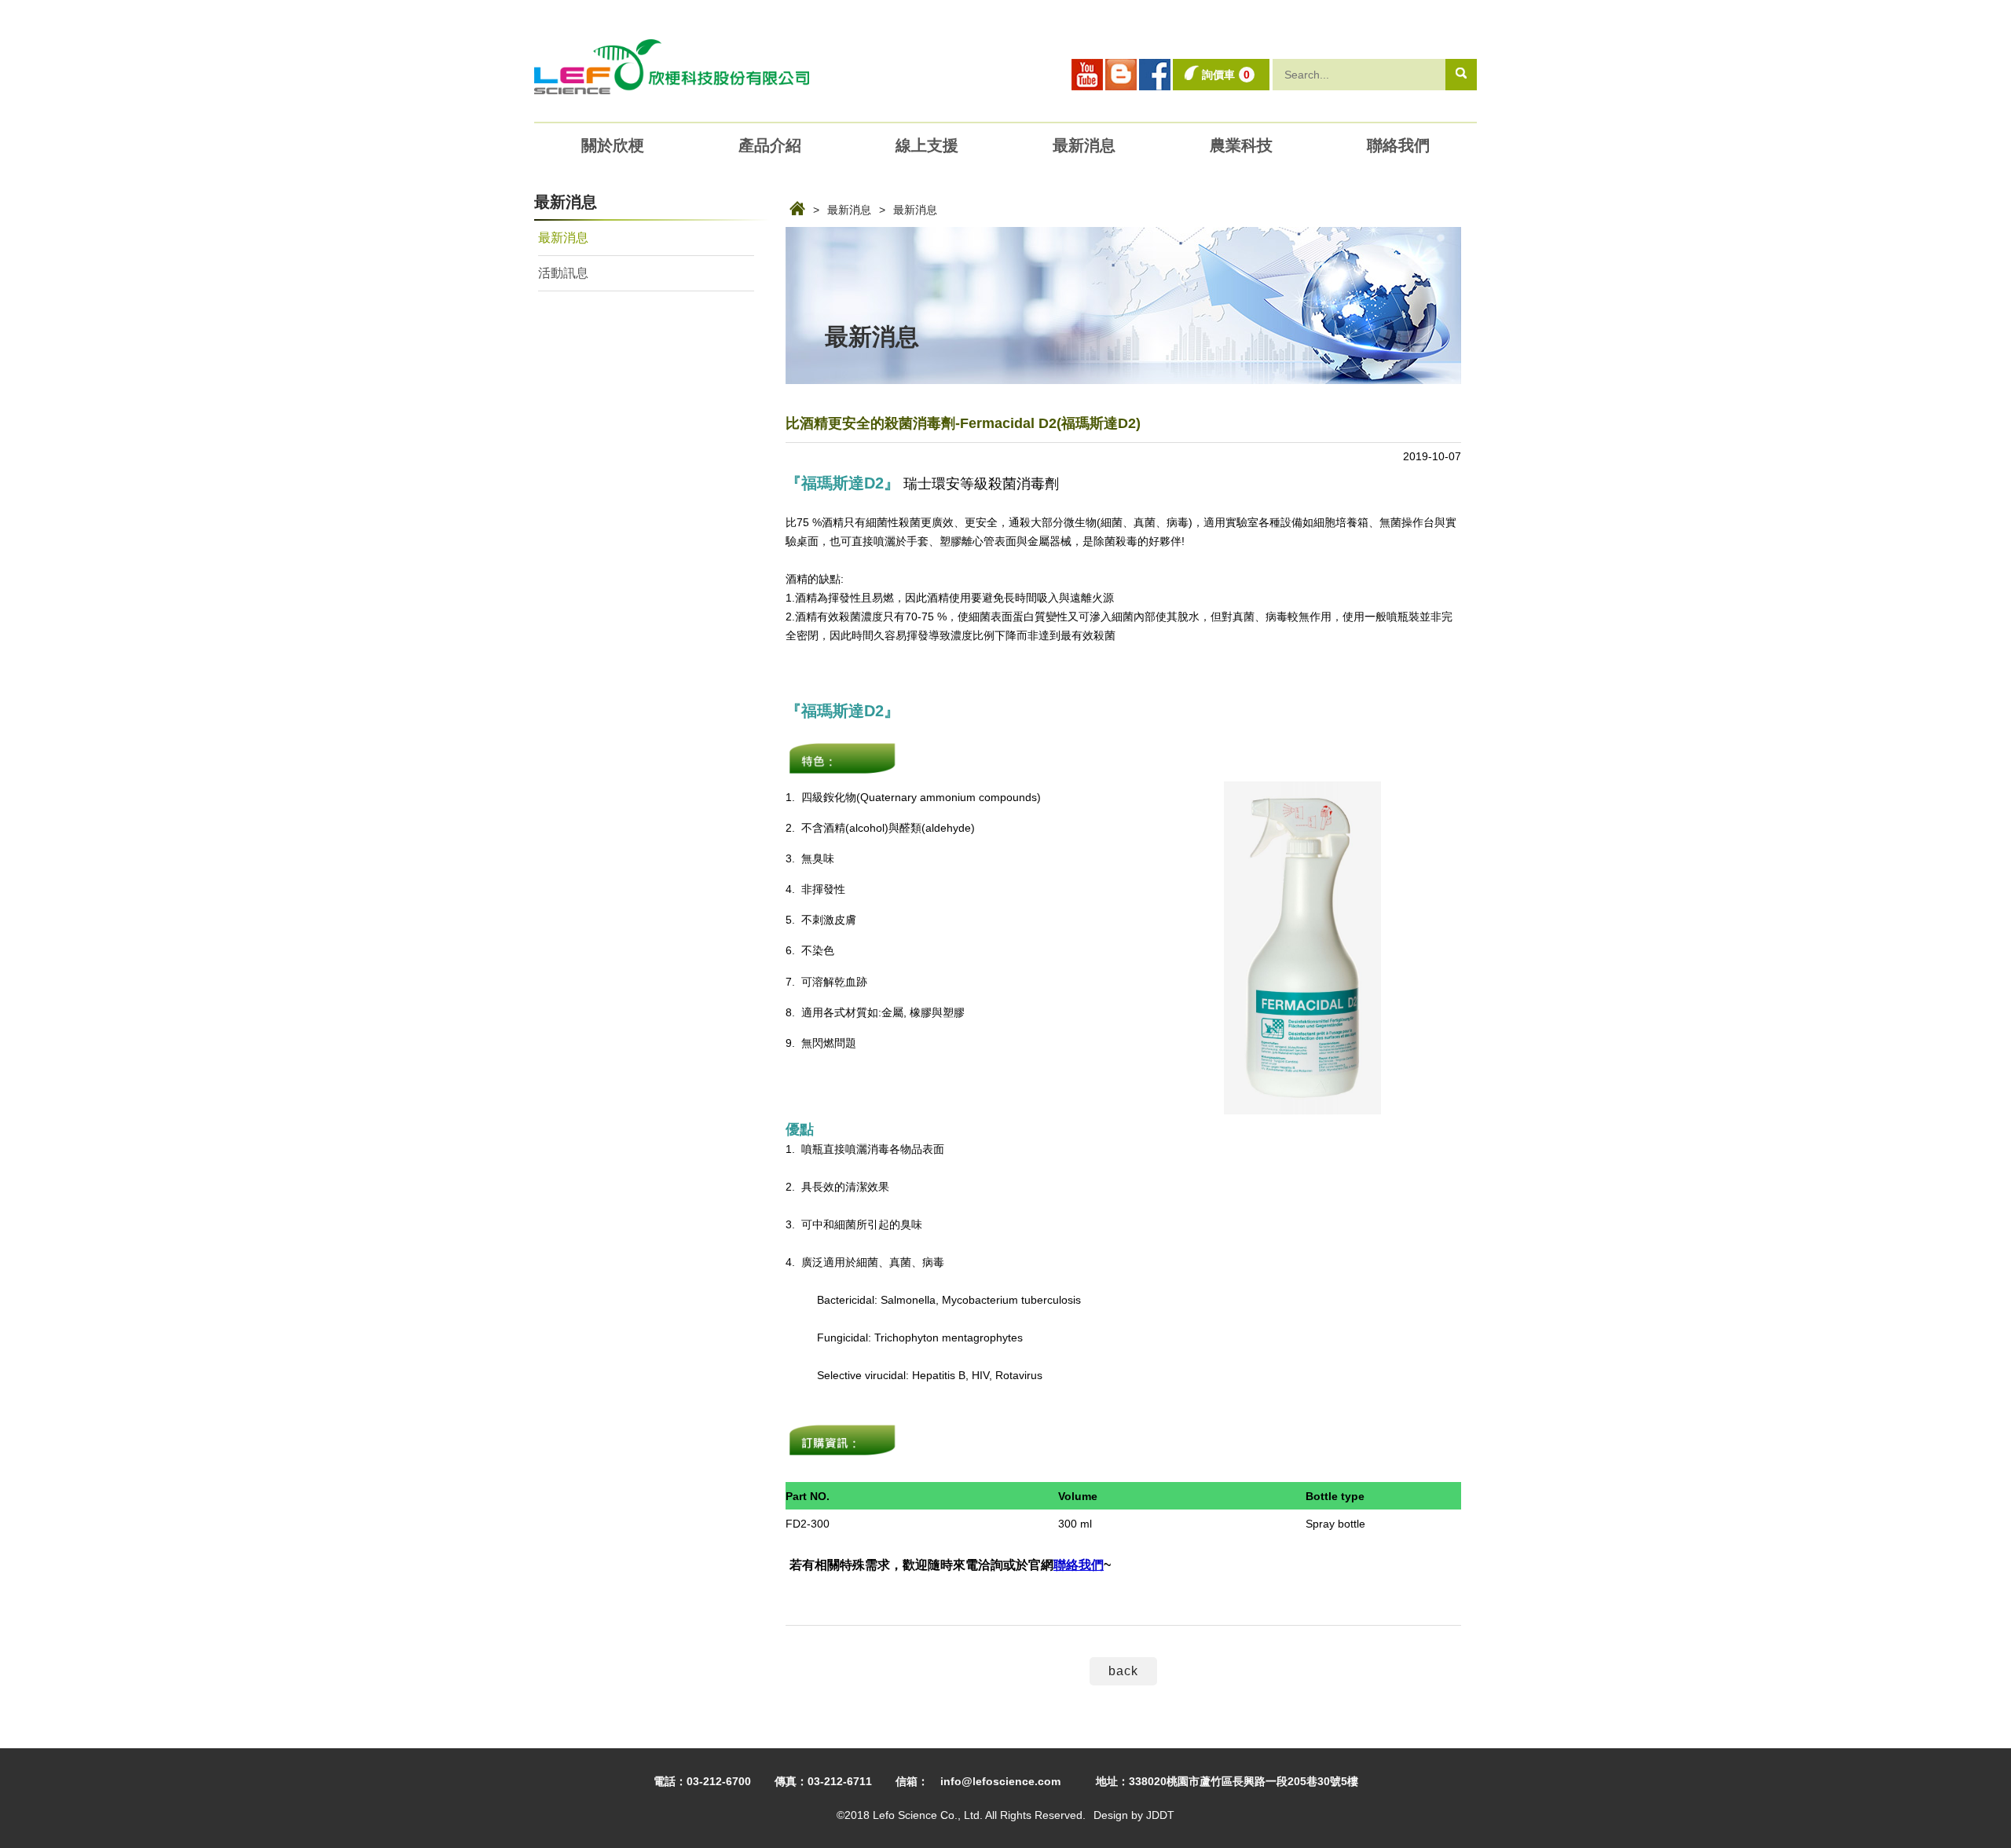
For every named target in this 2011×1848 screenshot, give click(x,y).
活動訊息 (563, 273)
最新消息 (849, 210)
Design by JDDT (1134, 1815)
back (1123, 1671)
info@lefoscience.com (1000, 1781)
